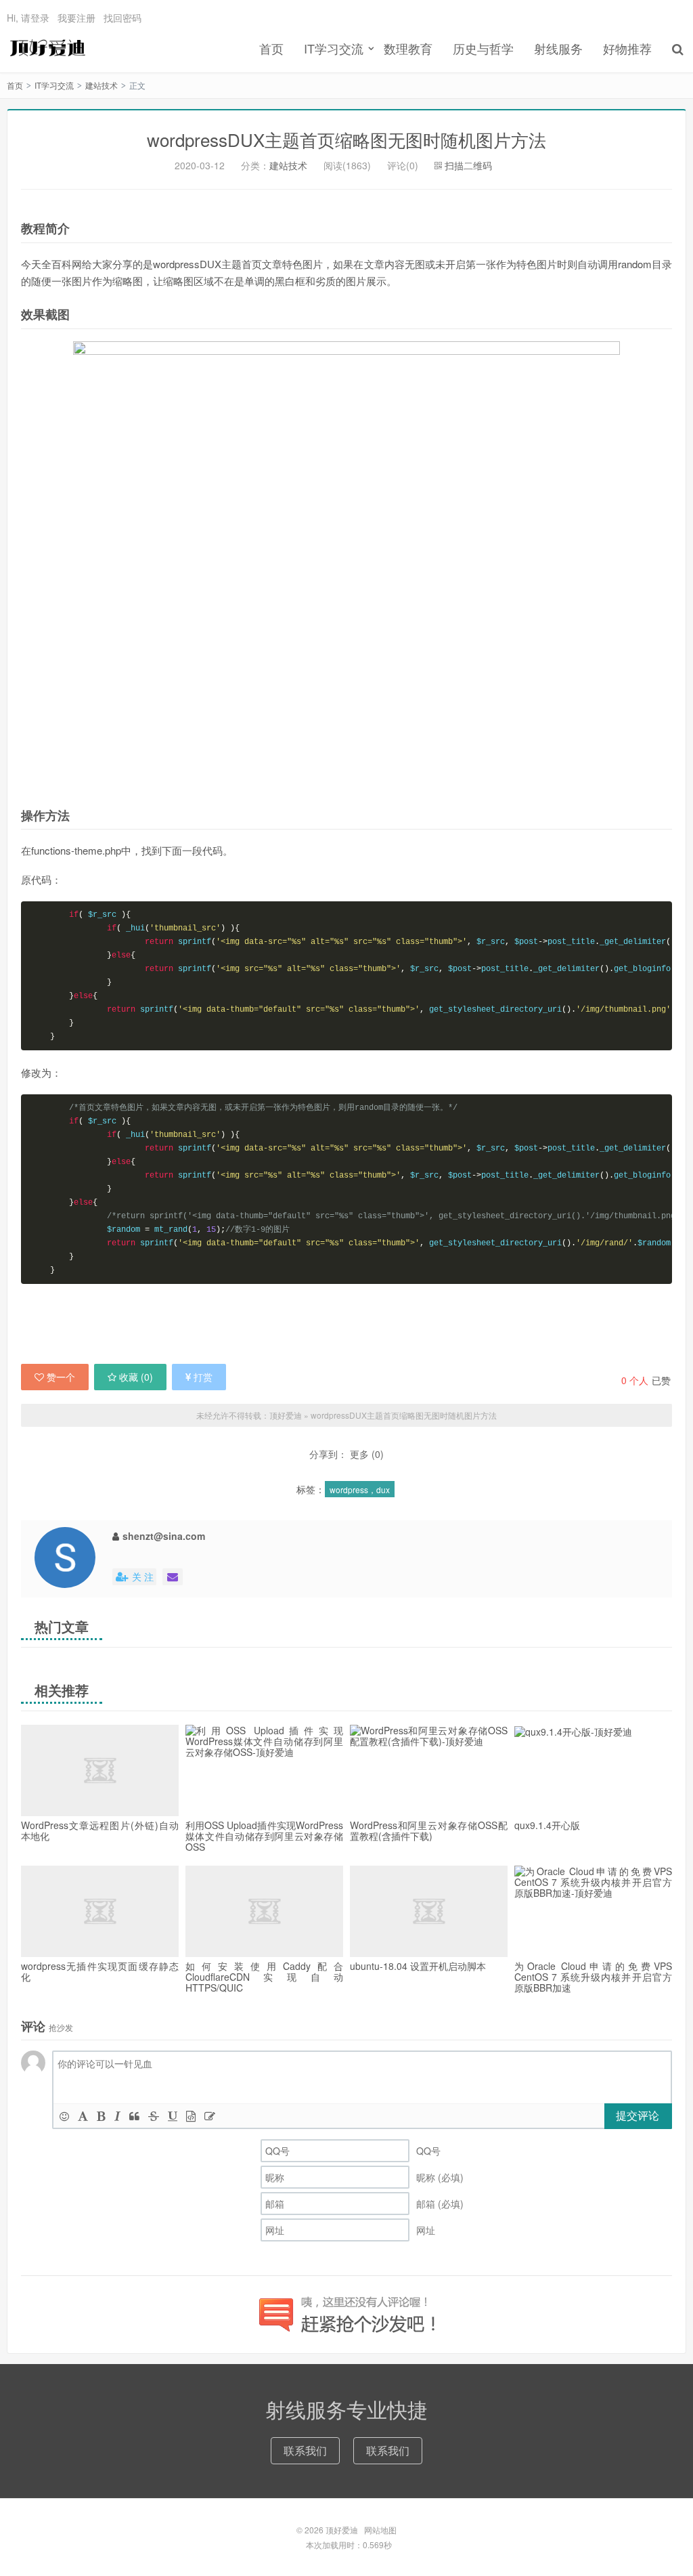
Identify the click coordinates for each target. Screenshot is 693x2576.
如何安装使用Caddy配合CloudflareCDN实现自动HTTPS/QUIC (264, 1977)
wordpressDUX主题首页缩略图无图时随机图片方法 (404, 1415)
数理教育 (408, 48)
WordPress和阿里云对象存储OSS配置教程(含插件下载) (429, 1830)
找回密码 (122, 18)
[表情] (64, 2116)
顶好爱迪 (46, 48)
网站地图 (380, 2530)
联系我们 (305, 2450)
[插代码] (191, 2116)
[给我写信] (173, 1577)
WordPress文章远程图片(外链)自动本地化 (100, 1830)
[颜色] (83, 2116)
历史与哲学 (483, 48)
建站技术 (102, 85)
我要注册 (76, 18)
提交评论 (638, 2115)
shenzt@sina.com (164, 1536)
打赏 (203, 1377)
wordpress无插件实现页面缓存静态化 (100, 1971)
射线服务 (558, 48)
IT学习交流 (334, 48)
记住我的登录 (280, 253)
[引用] (134, 2116)
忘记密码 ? (428, 252)
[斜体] (117, 2116)
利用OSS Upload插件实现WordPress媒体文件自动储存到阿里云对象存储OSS (264, 1836)
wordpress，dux (360, 1489)
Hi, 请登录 (28, 18)
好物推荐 (627, 48)
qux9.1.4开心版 (547, 1825)
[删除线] (154, 2116)
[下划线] (173, 2116)
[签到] (210, 2116)
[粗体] (101, 2116)
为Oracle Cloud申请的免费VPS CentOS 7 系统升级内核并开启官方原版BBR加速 (593, 1977)
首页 (271, 48)
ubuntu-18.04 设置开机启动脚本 (418, 1966)
